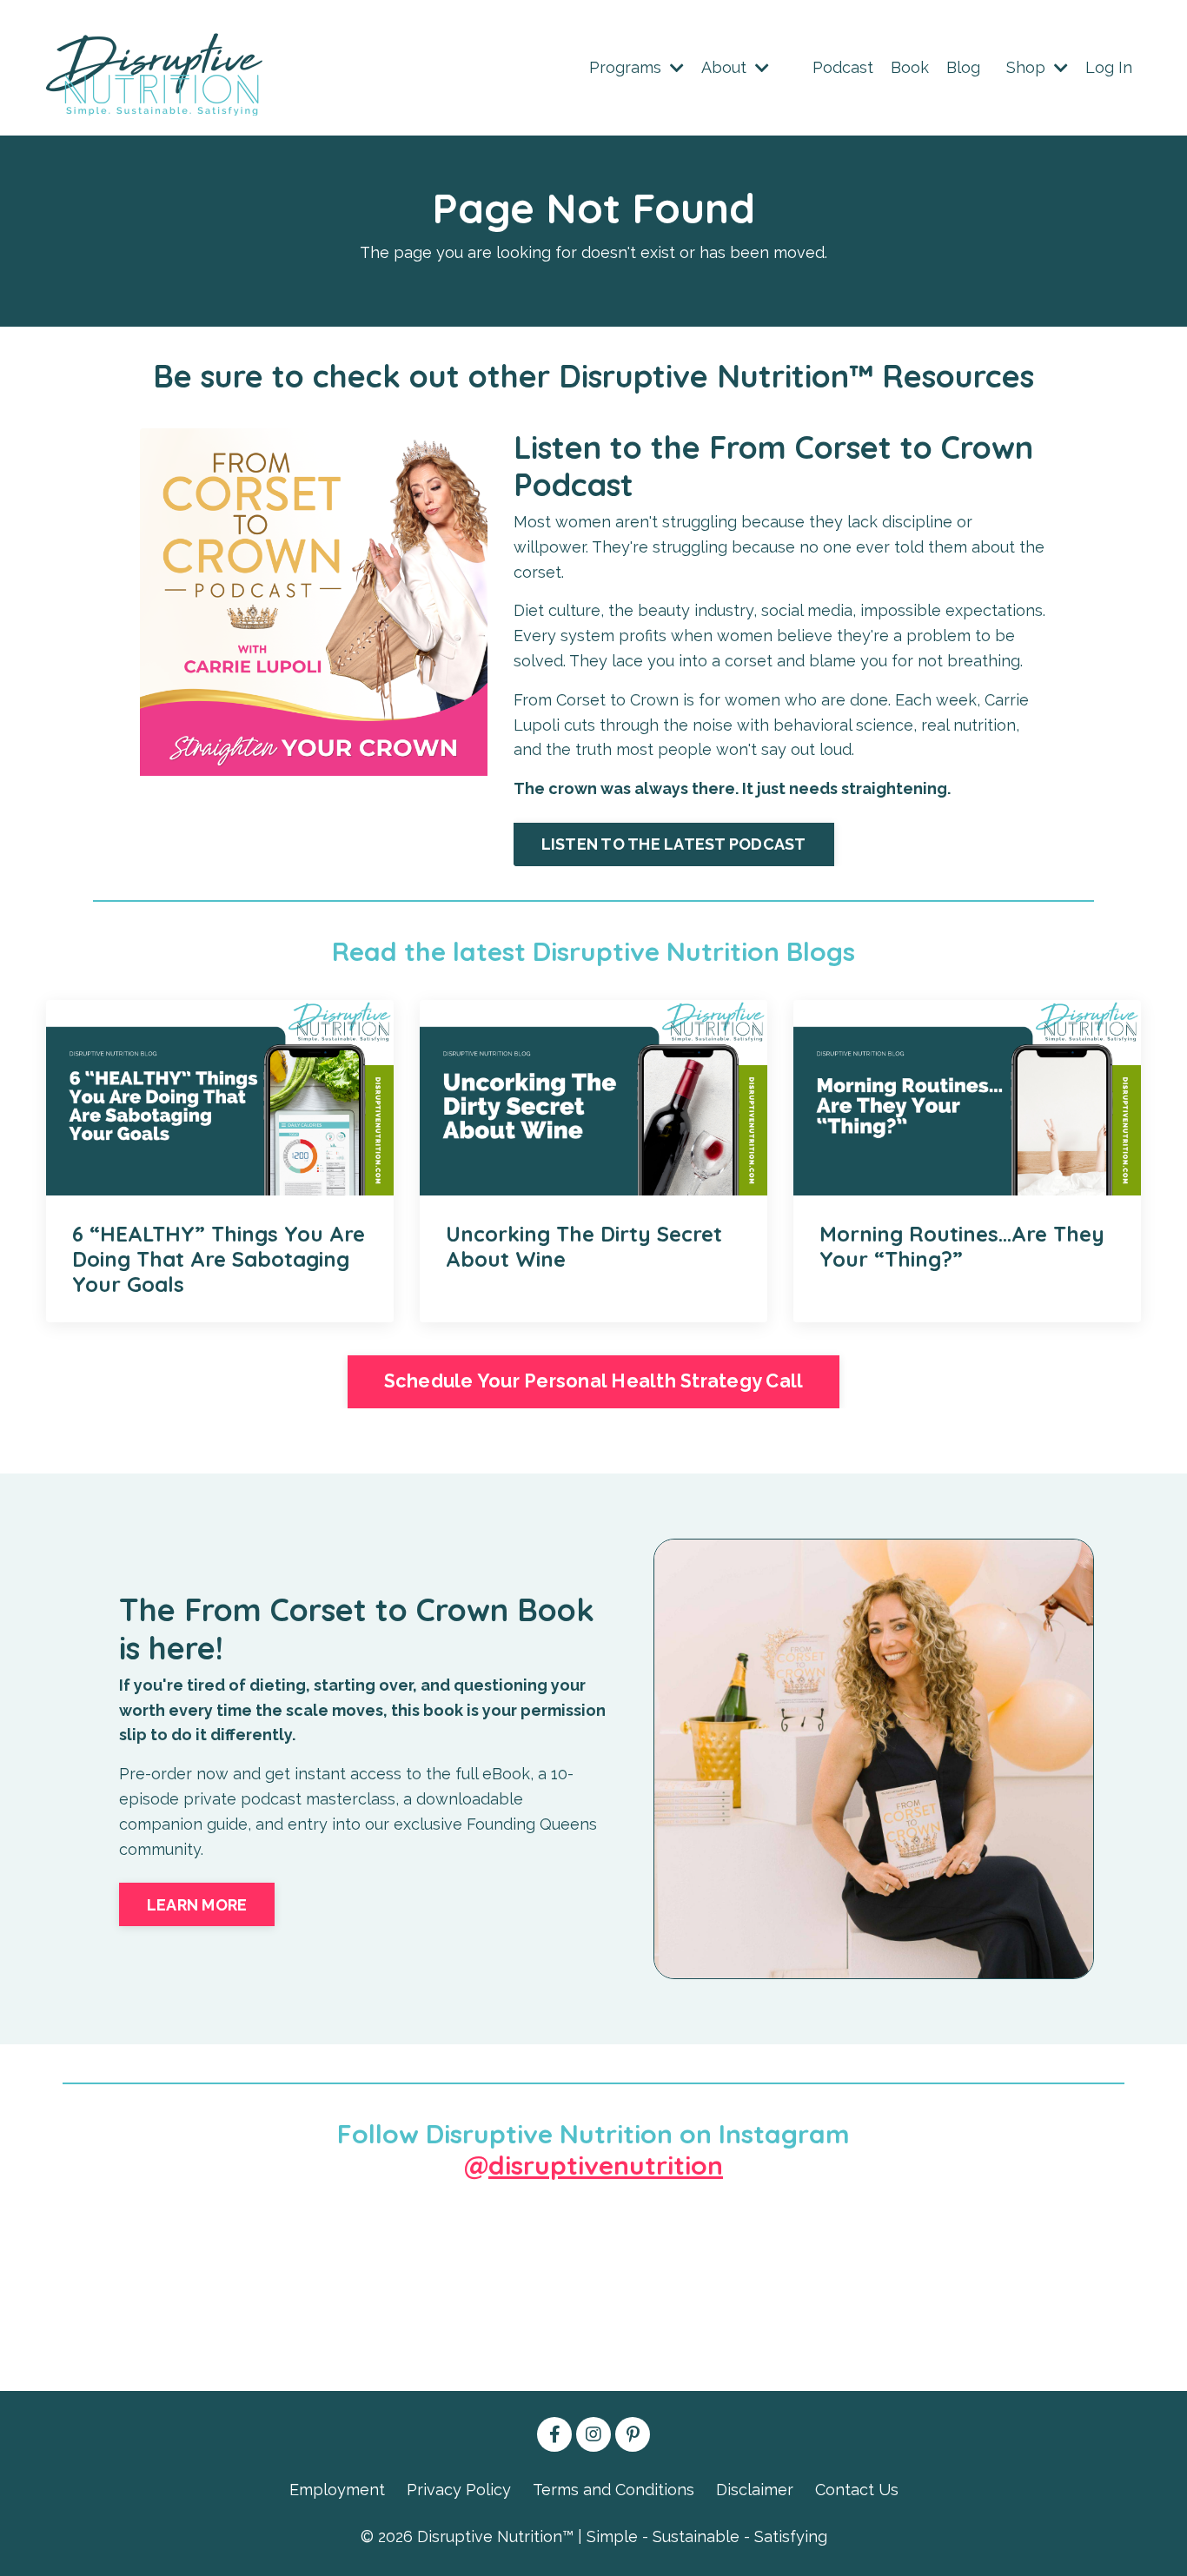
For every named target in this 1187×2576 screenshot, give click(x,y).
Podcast (843, 67)
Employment (337, 2490)
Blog (963, 67)
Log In (1109, 67)
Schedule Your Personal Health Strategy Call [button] (594, 1381)
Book (910, 67)
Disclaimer (755, 2490)
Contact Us (857, 2490)
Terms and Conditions (613, 2490)
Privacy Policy (459, 2490)
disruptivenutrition (606, 2165)
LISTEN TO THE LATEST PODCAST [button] (674, 844)
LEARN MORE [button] (197, 1905)
